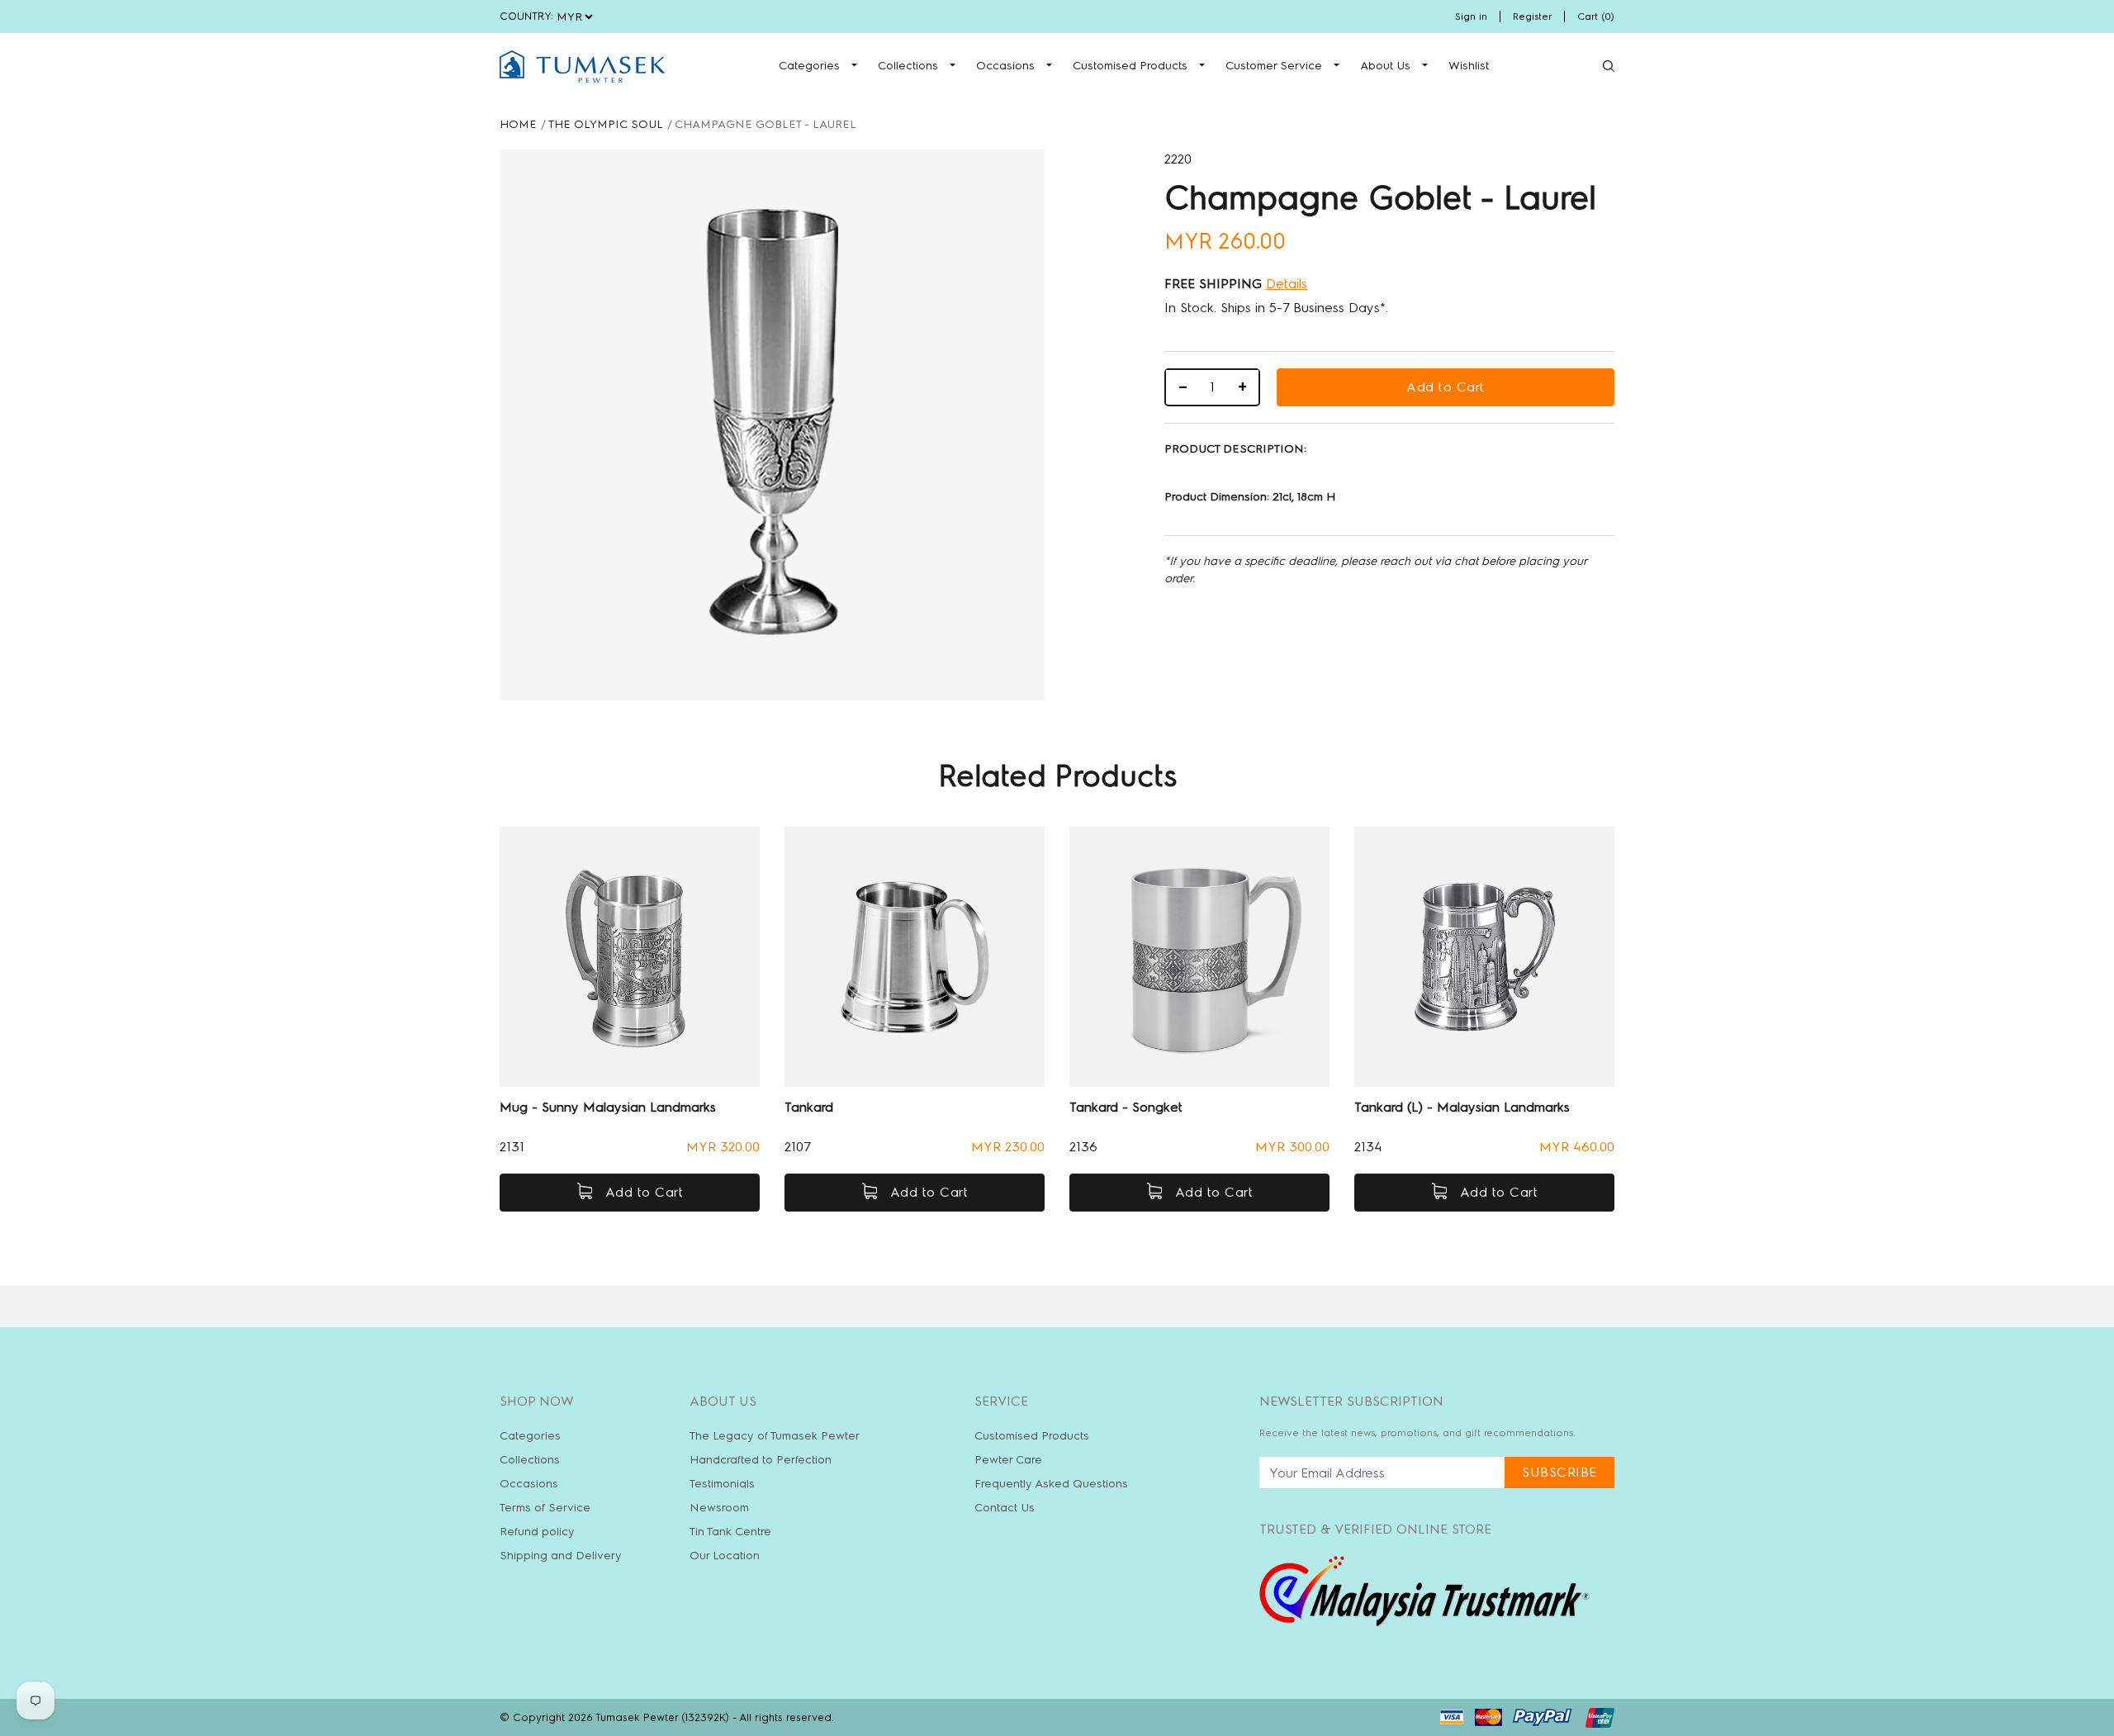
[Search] (1609, 66)
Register (1532, 17)
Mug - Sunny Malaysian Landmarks (608, 1107)
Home (518, 124)
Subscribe (1559, 1472)
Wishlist (1469, 66)
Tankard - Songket (1126, 1107)
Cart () (1596, 17)
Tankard (809, 1107)
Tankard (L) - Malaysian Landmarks (1462, 1107)
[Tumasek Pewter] (582, 66)
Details (1287, 284)
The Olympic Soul (606, 124)
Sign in (1471, 17)
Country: (526, 16)
